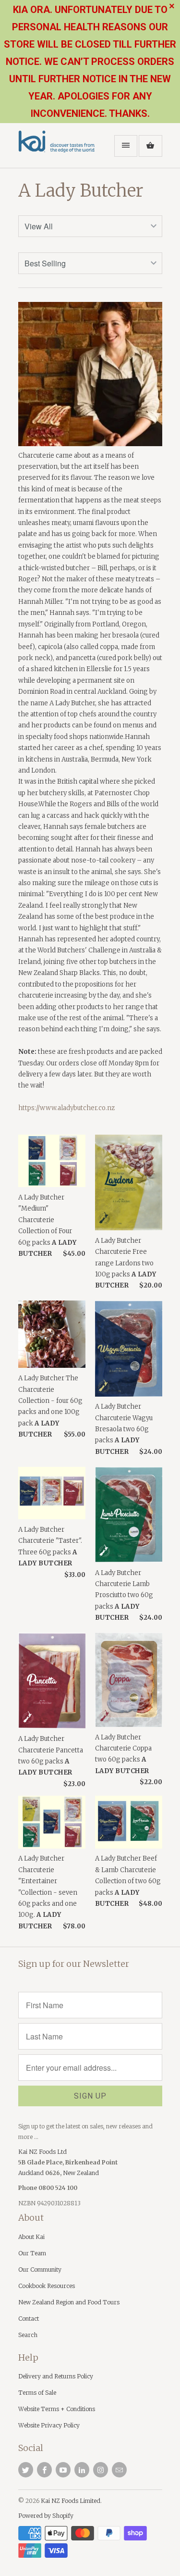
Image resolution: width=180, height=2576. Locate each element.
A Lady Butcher (81, 191)
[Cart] (150, 146)
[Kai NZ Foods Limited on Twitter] (26, 2470)
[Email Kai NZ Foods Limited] (119, 2470)
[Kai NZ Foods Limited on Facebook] (44, 2470)
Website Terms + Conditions (57, 2409)
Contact (29, 2319)
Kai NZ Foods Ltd (42, 2152)
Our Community (40, 2270)
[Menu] (126, 146)
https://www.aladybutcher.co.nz (66, 1108)
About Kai (31, 2237)
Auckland (32, 2173)
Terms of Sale (37, 2393)
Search (28, 2335)
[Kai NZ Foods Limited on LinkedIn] (82, 2470)
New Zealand (81, 2173)
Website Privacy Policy (49, 2425)
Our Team (32, 2253)
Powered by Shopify (46, 2516)
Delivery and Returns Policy (56, 2376)
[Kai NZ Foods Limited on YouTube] (63, 2470)
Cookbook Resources (47, 2286)
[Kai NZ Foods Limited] (57, 149)
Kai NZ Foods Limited (71, 2501)
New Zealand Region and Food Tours (69, 2302)
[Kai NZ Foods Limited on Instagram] (101, 2470)
